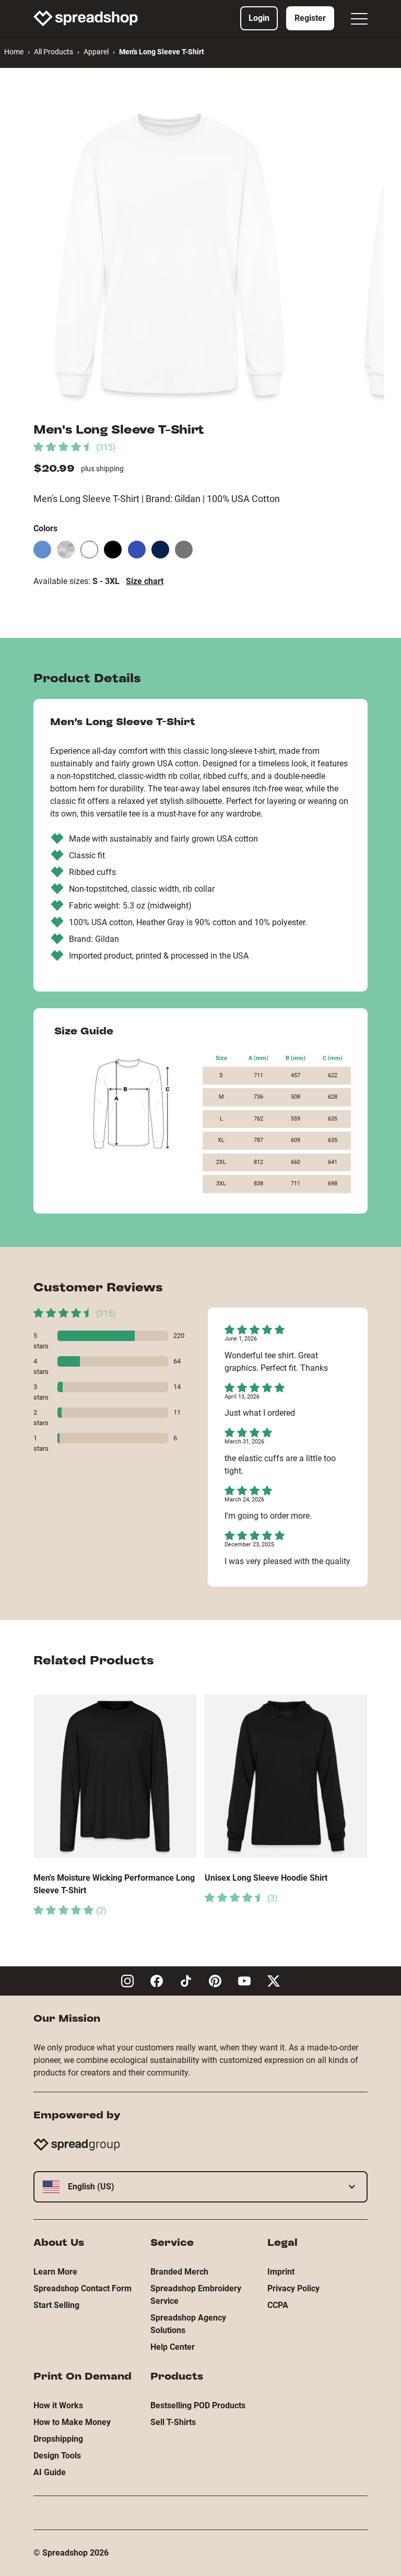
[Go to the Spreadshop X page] (274, 1981)
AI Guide (50, 2472)
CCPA (278, 2305)
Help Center (173, 2347)
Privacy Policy (293, 2288)
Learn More (55, 2272)
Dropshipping (58, 2439)
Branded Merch (179, 2272)
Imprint (281, 2272)
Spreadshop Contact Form (82, 2288)
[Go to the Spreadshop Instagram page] (127, 1981)
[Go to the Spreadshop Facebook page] (157, 1981)
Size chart (145, 581)
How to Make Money (72, 2422)
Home (14, 52)
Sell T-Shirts (173, 2422)
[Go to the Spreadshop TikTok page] (186, 1981)
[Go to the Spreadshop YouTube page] (244, 1981)
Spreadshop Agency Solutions (188, 2324)
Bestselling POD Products (198, 2405)
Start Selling (56, 2305)
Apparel (96, 52)
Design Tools (57, 2456)
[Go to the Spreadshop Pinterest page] (215, 1981)
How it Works (58, 2405)
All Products (54, 52)
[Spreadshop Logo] (86, 18)
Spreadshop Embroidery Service (196, 2295)
